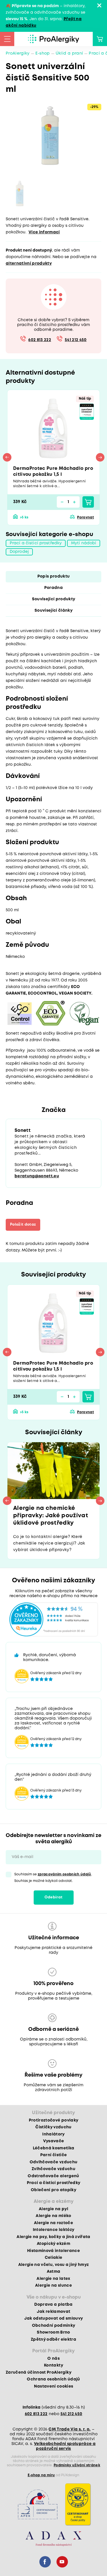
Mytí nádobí (84, 543)
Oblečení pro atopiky (53, 2190)
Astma (54, 2272)
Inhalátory (53, 2134)
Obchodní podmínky (54, 2326)
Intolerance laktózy (53, 2230)
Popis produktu (54, 576)
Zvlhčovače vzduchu (53, 2169)
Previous (7, 457)
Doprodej (19, 552)
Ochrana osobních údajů (53, 2379)
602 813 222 (40, 340)
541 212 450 (76, 340)
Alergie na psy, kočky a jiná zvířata (53, 2237)
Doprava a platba (53, 2305)
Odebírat (54, 1897)
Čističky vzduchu (53, 2127)
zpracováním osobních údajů (64, 1874)
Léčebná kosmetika (54, 2148)
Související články (53, 611)
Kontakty (53, 2365)
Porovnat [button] (85, 517)
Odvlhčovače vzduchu (53, 2162)
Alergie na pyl (53, 2209)
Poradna (53, 588)
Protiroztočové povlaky (53, 2120)
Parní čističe (53, 2155)
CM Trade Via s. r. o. (69, 2429)
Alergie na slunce (53, 2286)
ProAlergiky (18, 53)
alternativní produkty (29, 263)
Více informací (44, 232)
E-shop (43, 53)
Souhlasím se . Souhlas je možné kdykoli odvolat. (53, 1878)
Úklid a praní (69, 53)
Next (100, 457)
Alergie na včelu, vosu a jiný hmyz (54, 2265)
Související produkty (54, 599)
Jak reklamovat (54, 2312)
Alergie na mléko (53, 2216)
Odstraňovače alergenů (53, 2176)
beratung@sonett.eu (37, 1176)
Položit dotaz (23, 1225)
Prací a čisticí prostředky (36, 543)
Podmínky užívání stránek (77, 2465)
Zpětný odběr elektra (53, 2340)
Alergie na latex (53, 2279)
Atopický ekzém (53, 2244)
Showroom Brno (53, 2332)
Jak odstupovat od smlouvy (54, 2318)
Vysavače (54, 2141)
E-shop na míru (41, 2475)
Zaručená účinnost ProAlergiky (39, 2372)
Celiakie (54, 2258)
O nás (53, 2359)
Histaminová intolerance (53, 2251)
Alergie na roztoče (53, 2223)
